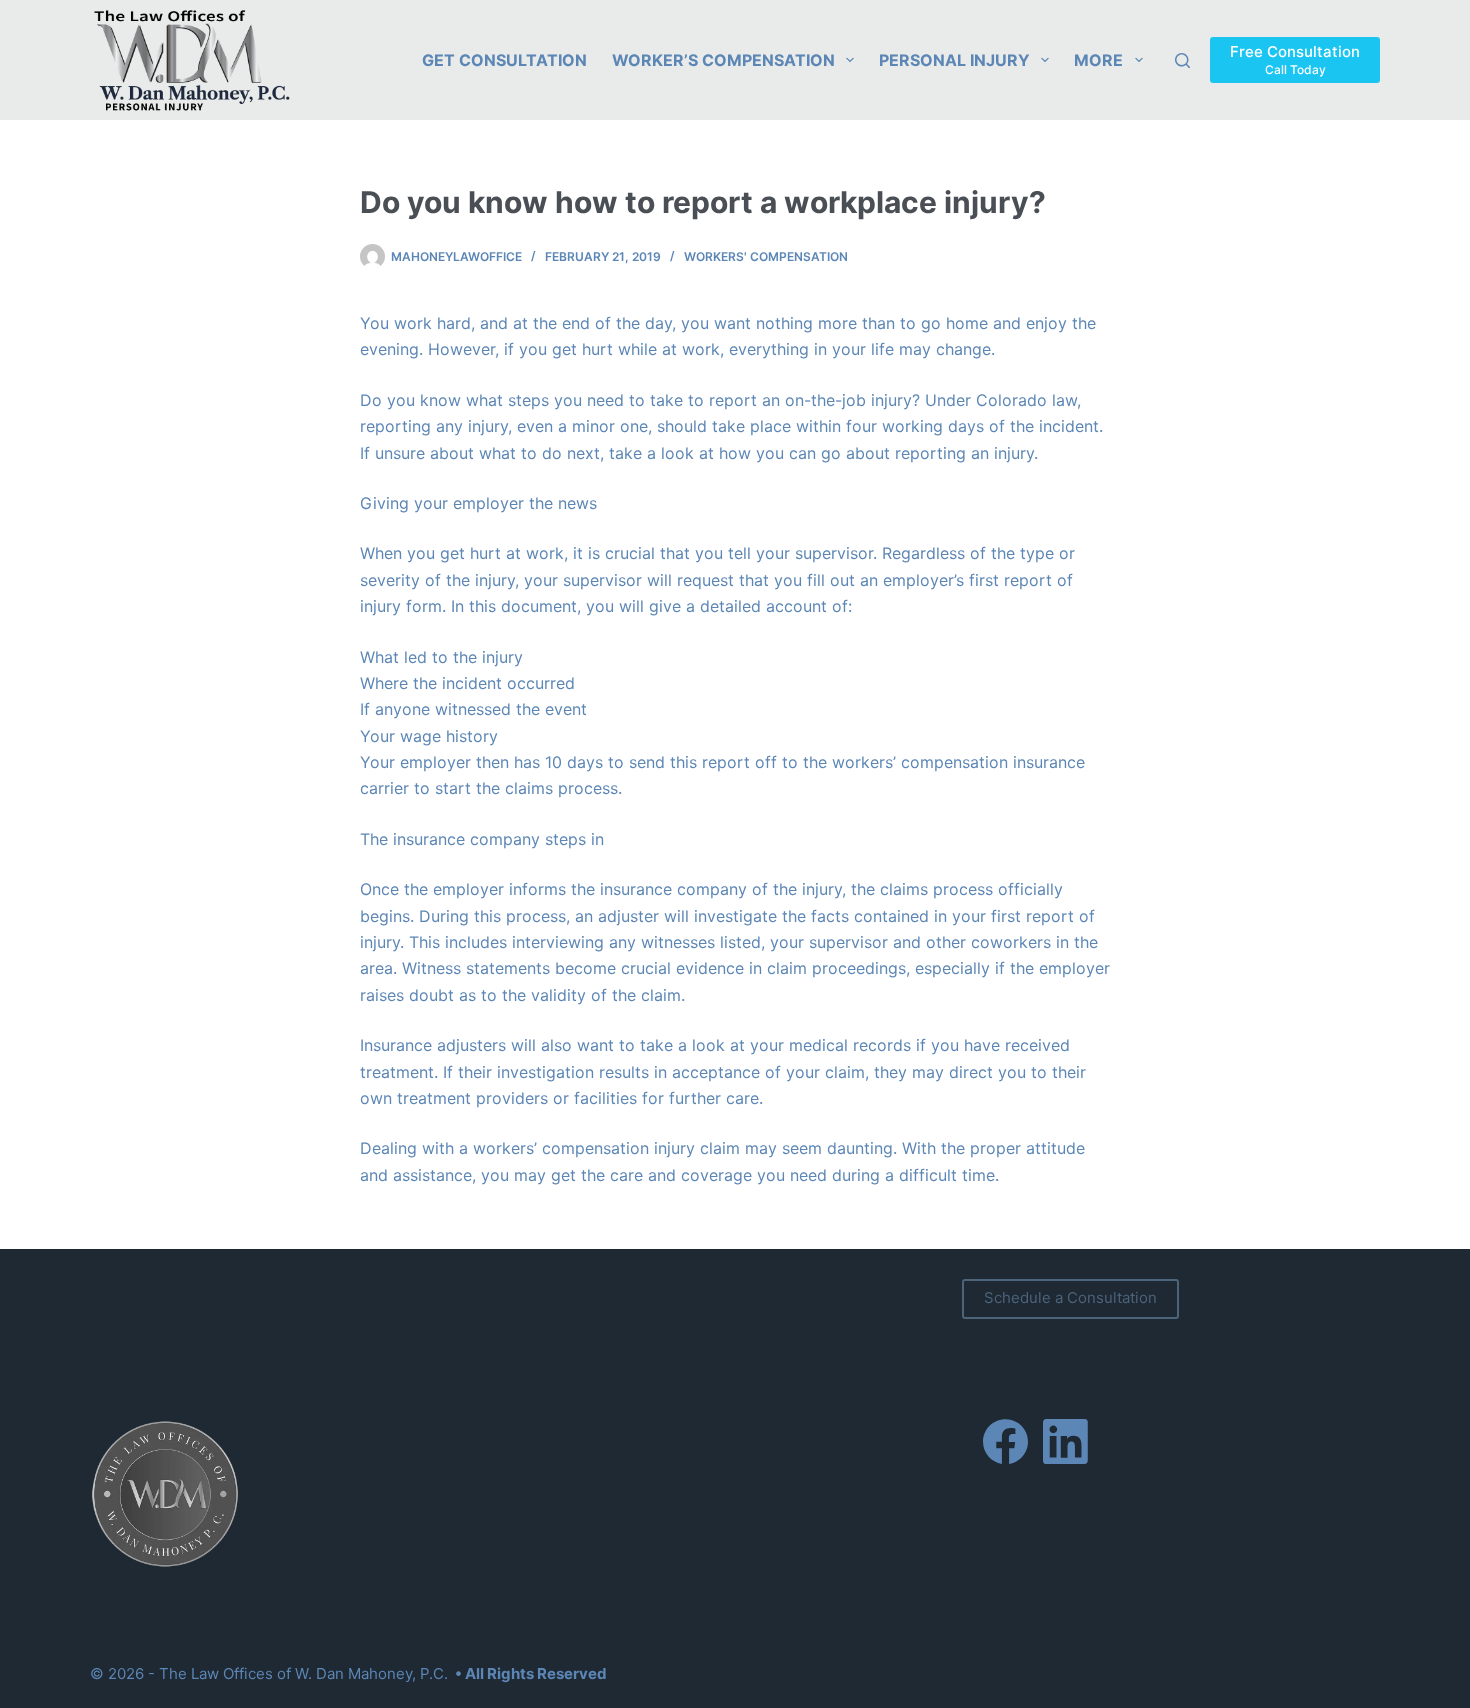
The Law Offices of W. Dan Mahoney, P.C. (303, 1673)
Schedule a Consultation (1070, 1297)
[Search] (1182, 60)
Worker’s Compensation (723, 60)
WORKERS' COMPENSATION (766, 256)
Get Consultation (504, 60)
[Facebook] (1005, 1441)
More (1098, 60)
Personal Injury (954, 60)
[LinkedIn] (1065, 1441)
